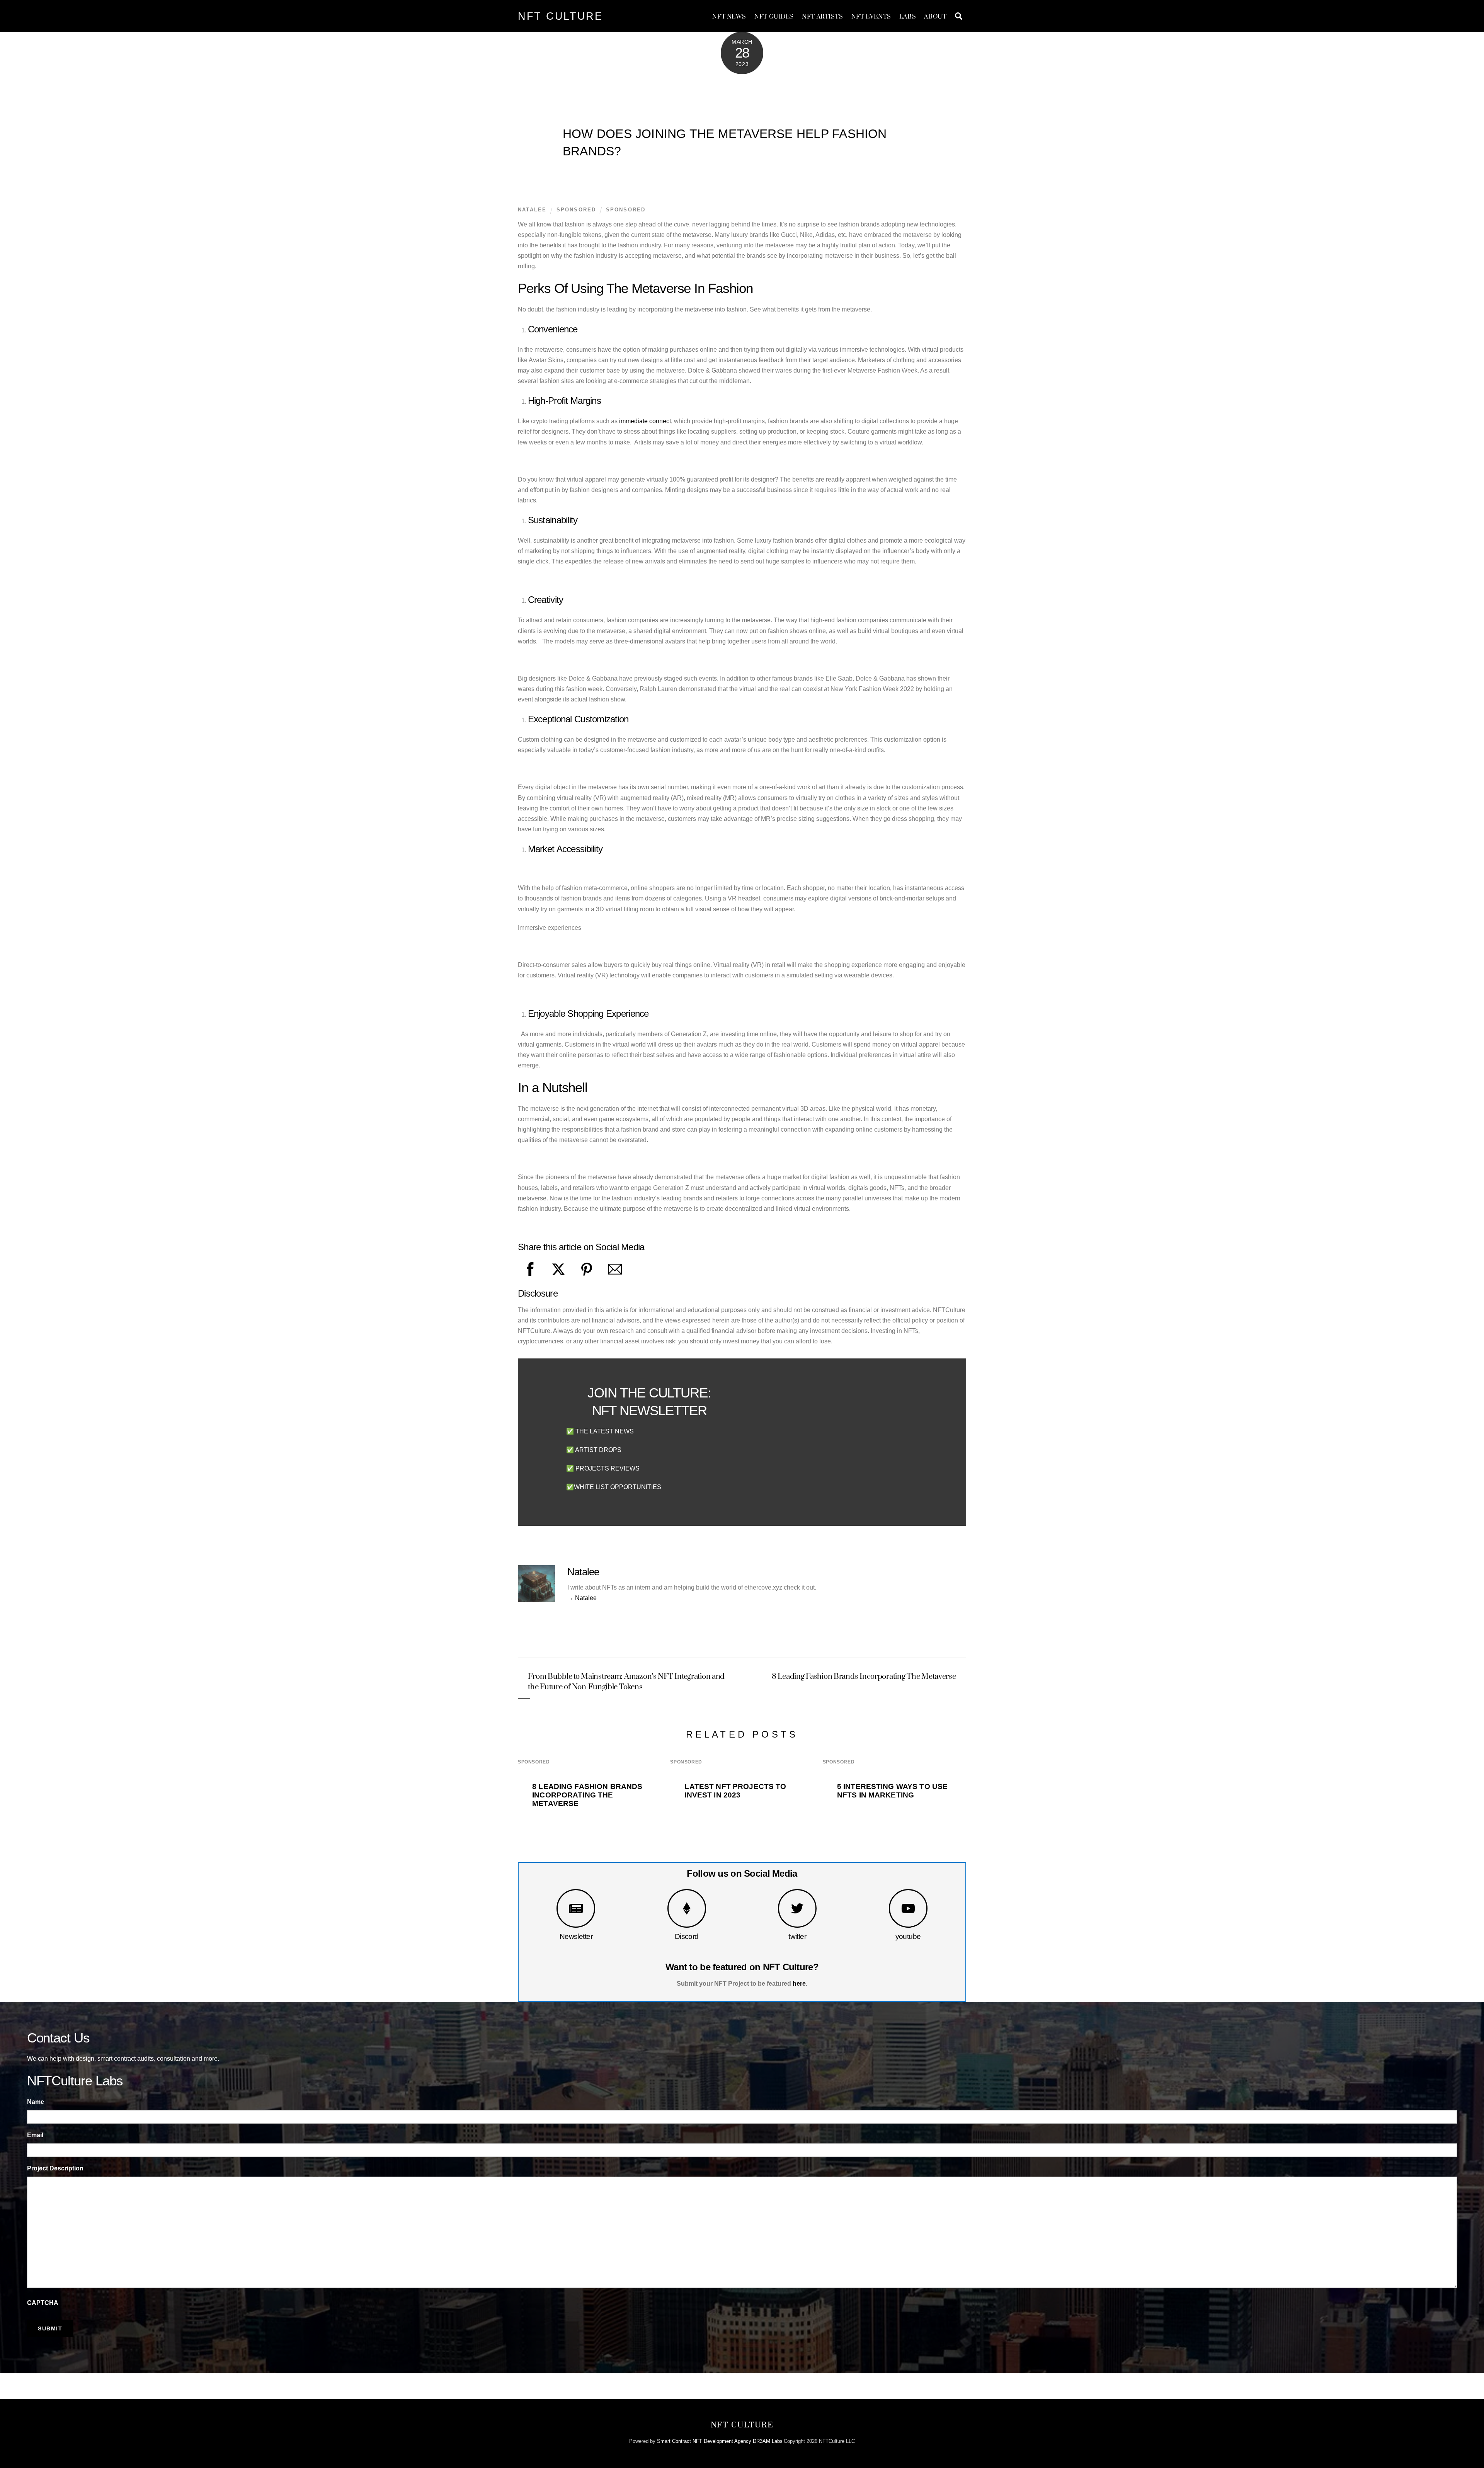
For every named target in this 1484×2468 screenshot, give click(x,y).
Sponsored (626, 210)
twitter (797, 1936)
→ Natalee (582, 1598)
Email (35, 2135)
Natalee (532, 210)
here (799, 1984)
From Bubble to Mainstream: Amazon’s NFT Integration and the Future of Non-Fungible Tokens (626, 1682)
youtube (908, 1936)
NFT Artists (822, 17)
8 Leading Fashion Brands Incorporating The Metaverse (864, 1677)
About (935, 17)
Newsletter (576, 1936)
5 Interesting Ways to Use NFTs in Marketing (892, 1791)
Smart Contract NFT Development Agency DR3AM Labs (720, 2441)
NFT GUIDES (774, 17)
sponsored (576, 210)
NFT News (729, 17)
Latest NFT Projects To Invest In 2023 (735, 1791)
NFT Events (871, 17)
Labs (908, 17)
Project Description (55, 2168)
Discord (687, 1936)
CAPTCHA (43, 2303)
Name (36, 2102)
